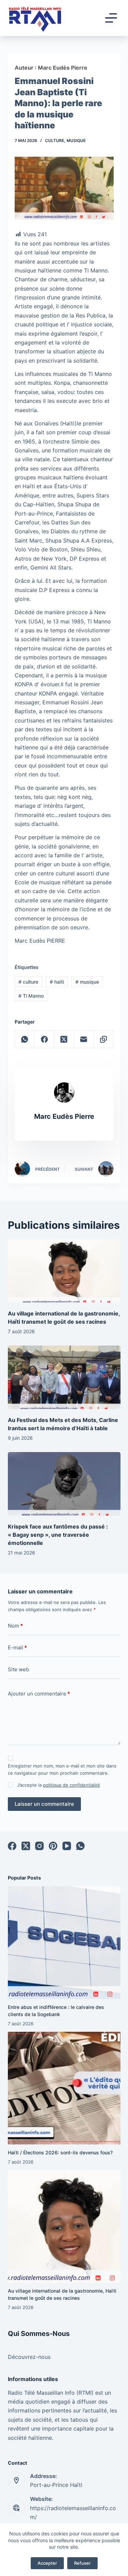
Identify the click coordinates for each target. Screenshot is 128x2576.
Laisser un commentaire (44, 1804)
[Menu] (111, 18)
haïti (57, 982)
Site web (18, 1669)
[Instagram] (39, 1846)
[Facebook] (44, 1039)
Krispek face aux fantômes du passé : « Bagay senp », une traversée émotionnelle (58, 1535)
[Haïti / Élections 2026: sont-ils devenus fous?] (64, 2088)
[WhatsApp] (25, 1039)
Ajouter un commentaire (39, 1694)
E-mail (17, 1648)
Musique (76, 140)
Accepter (47, 2563)
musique (87, 982)
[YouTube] (67, 1846)
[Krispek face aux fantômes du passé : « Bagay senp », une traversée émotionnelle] (64, 1484)
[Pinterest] (53, 1846)
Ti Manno (31, 996)
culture (28, 982)
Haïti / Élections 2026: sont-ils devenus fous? (60, 2152)
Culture (55, 140)
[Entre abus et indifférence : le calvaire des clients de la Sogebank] (64, 1943)
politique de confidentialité (72, 1785)
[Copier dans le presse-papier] (104, 1039)
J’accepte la (59, 1785)
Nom (15, 1626)
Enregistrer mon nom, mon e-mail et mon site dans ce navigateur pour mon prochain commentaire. (62, 1769)
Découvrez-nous (29, 2357)
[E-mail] (84, 1039)
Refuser (82, 2563)
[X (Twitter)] (64, 1039)
